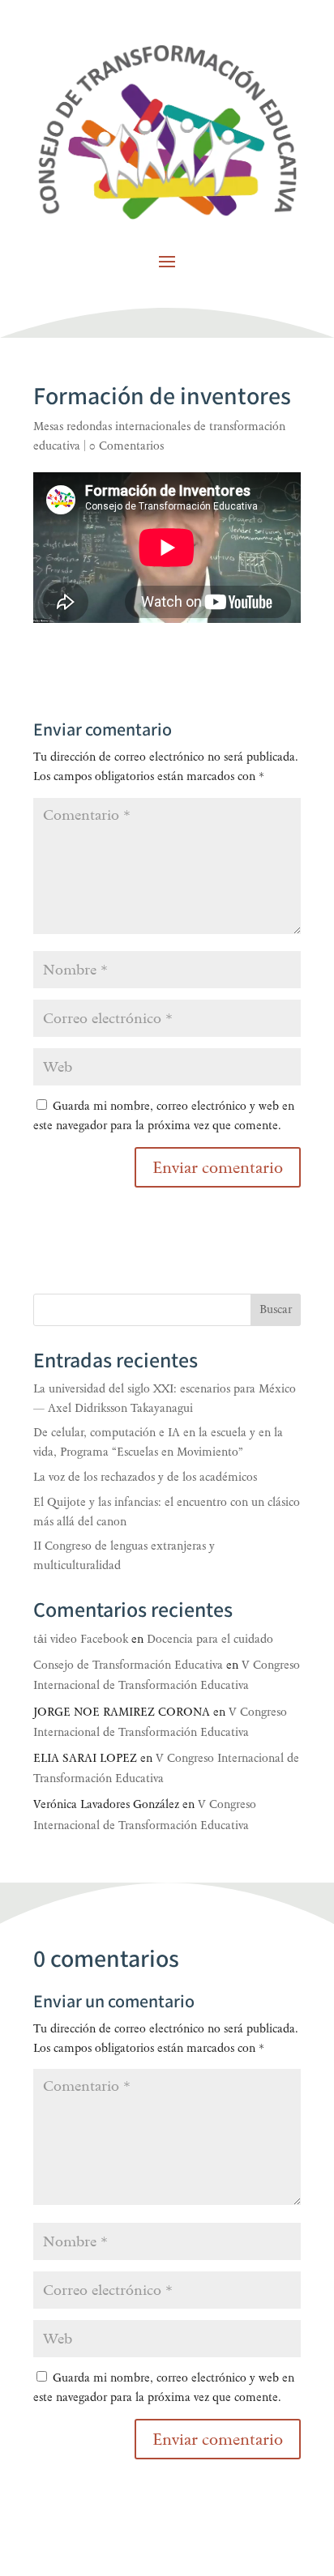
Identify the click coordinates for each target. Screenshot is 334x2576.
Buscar (276, 1309)
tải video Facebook (81, 1639)
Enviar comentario (218, 2439)
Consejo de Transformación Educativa (128, 1665)
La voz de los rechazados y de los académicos (145, 1477)
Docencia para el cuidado (210, 1639)
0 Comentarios (126, 446)
